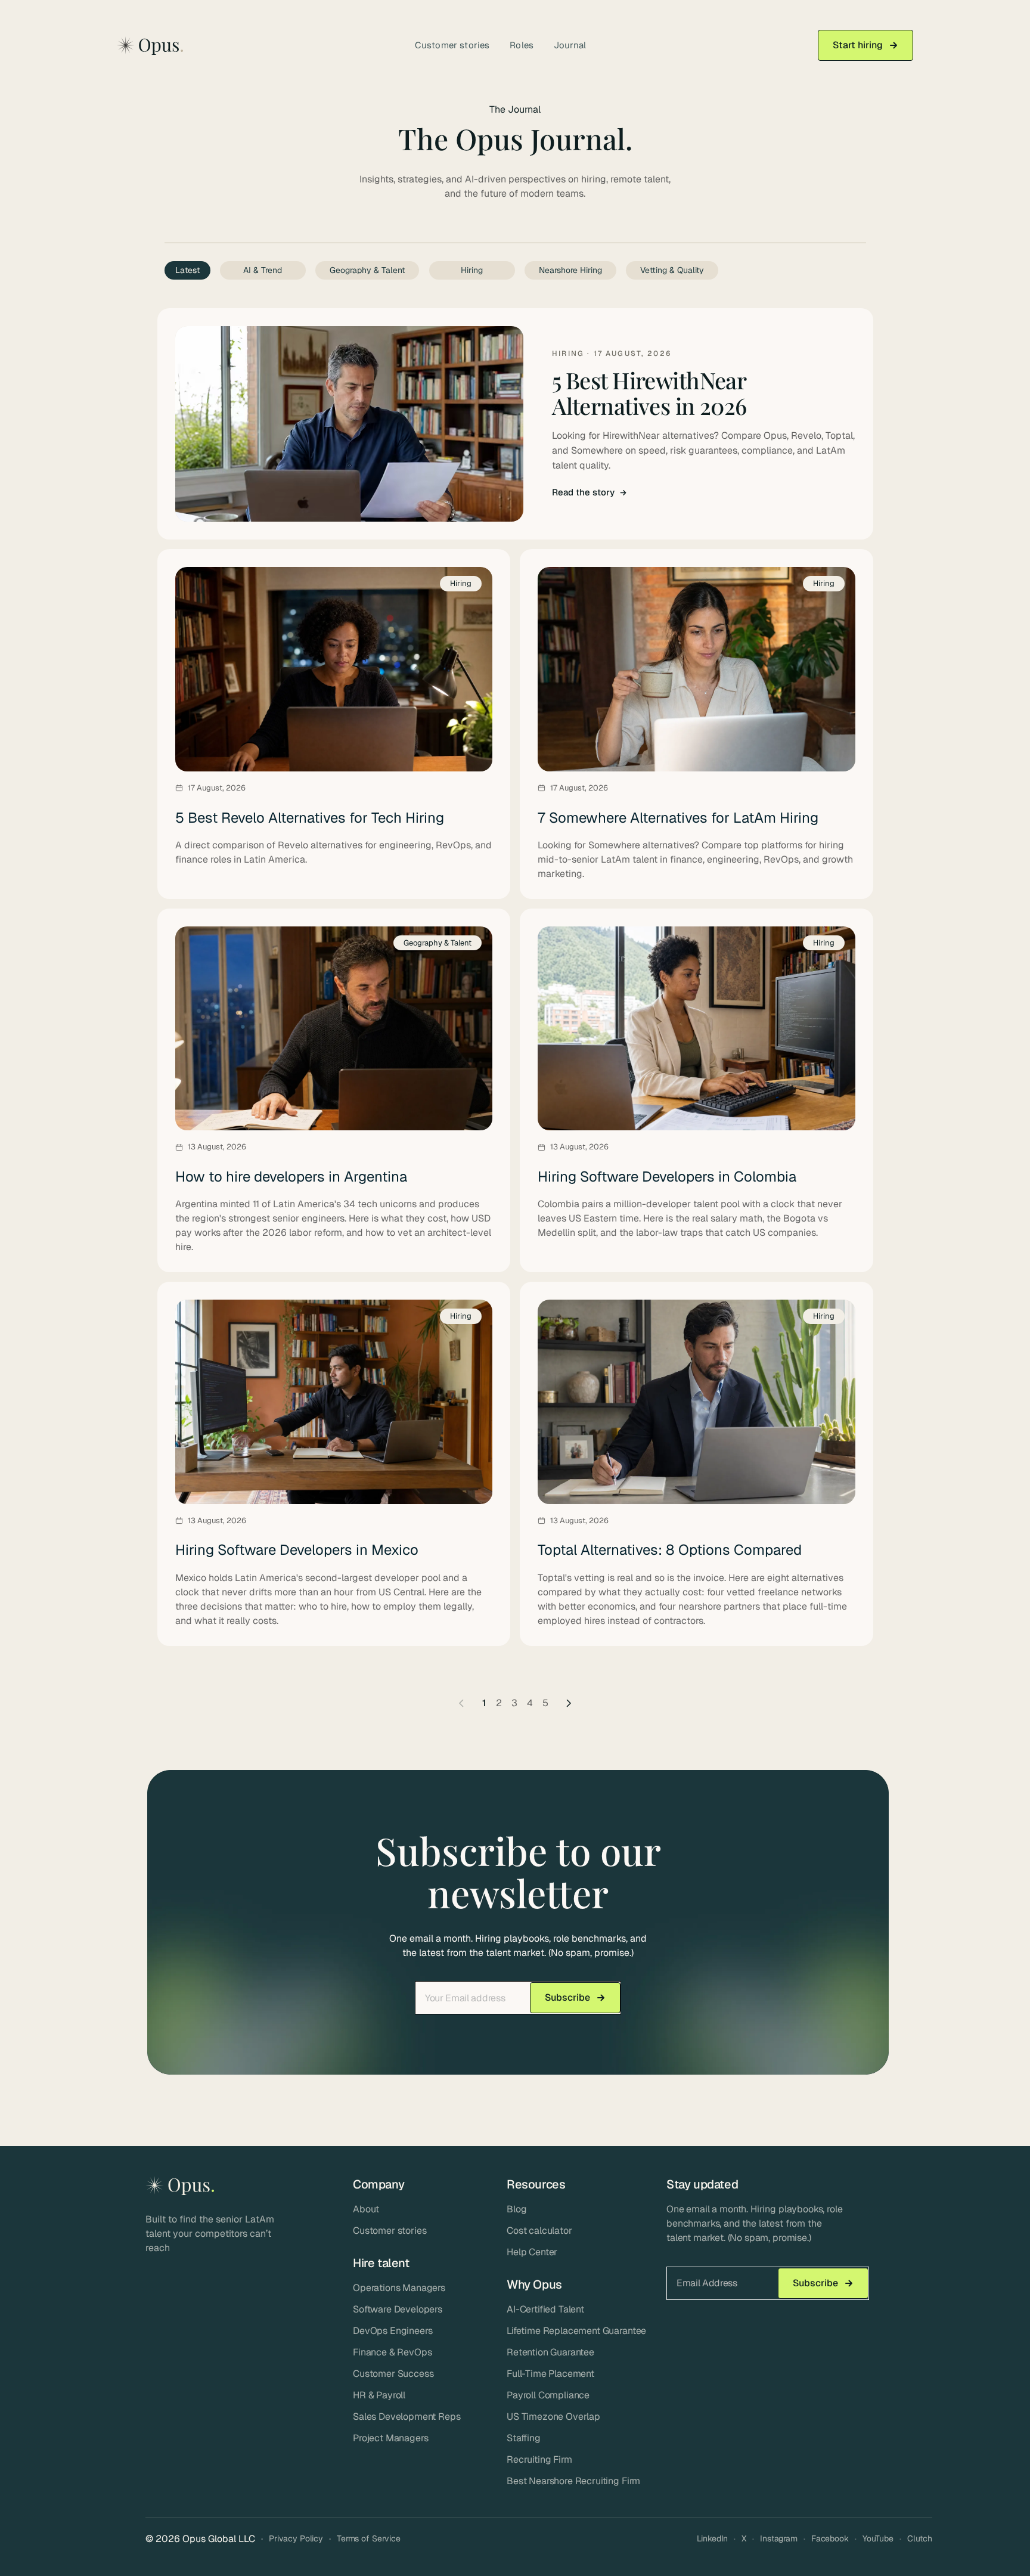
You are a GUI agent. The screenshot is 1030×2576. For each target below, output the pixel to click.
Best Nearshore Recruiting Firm (573, 2481)
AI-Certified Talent (545, 2309)
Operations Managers (399, 2288)
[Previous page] (461, 1703)
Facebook (830, 2538)
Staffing (524, 2438)
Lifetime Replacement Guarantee (576, 2331)
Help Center (532, 2252)
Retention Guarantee (550, 2352)
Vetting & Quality (672, 270)
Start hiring (858, 45)
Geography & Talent (367, 270)
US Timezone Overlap (553, 2417)
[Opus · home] (150, 46)
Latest (187, 270)
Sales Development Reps (407, 2417)
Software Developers (398, 2309)
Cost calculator (539, 2231)
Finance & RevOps (392, 2352)
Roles (522, 45)
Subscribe (567, 1997)
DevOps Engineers (393, 2331)
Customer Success (393, 2374)
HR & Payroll (379, 2395)
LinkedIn (712, 2538)
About (366, 2209)
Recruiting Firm (539, 2459)
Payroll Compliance (548, 2395)
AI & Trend (263, 270)
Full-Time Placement (550, 2374)
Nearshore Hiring (570, 270)
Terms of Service (369, 2538)
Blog (516, 2209)
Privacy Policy (296, 2538)
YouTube (878, 2538)
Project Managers (390, 2438)
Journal (570, 45)
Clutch (920, 2538)
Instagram (779, 2538)
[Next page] (569, 1703)
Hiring (472, 270)
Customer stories (452, 45)
